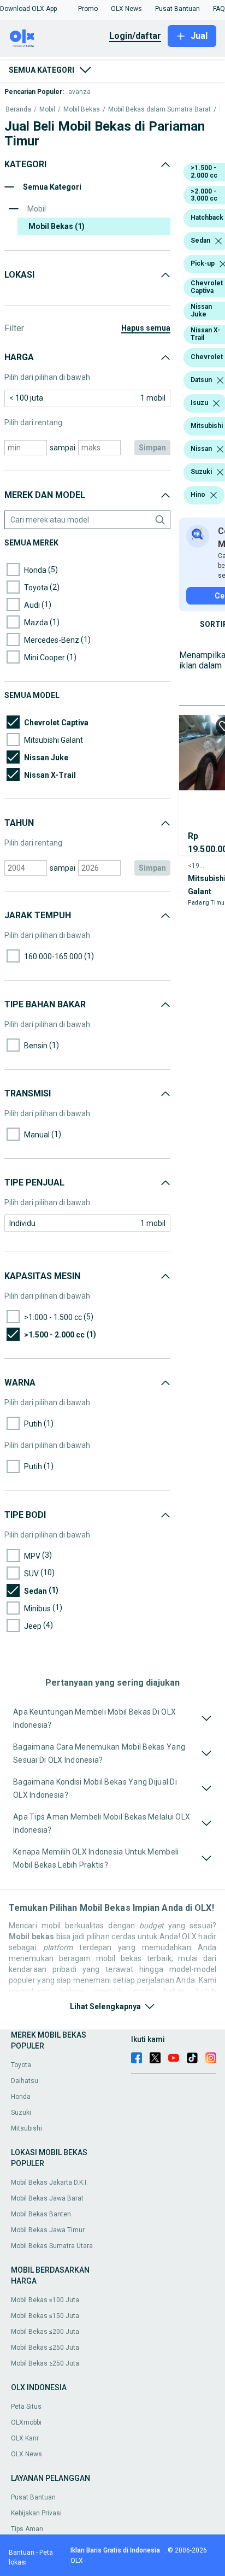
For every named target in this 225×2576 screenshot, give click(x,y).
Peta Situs (26, 2407)
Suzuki (21, 2113)
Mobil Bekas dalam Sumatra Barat (159, 110)
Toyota (21, 2065)
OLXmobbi (26, 2422)
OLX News (26, 2454)
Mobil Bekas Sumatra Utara (52, 2246)
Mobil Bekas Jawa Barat (47, 2198)
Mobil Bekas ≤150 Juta (45, 2316)
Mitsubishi (26, 2128)
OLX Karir (25, 2438)
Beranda (18, 110)
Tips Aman (27, 2529)
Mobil (47, 110)
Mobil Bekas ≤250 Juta (45, 2348)
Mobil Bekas (82, 110)
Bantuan (22, 2552)
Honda (21, 2097)
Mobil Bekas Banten (41, 2214)
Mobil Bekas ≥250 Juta (45, 2363)
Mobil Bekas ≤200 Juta (45, 2332)
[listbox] (218, 241)
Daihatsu (25, 2081)
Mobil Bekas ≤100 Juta (45, 2300)
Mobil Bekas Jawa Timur (48, 2230)
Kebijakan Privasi (36, 2513)
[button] (28, 9)
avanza (79, 92)
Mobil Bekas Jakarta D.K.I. (49, 2182)
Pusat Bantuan (33, 2497)
